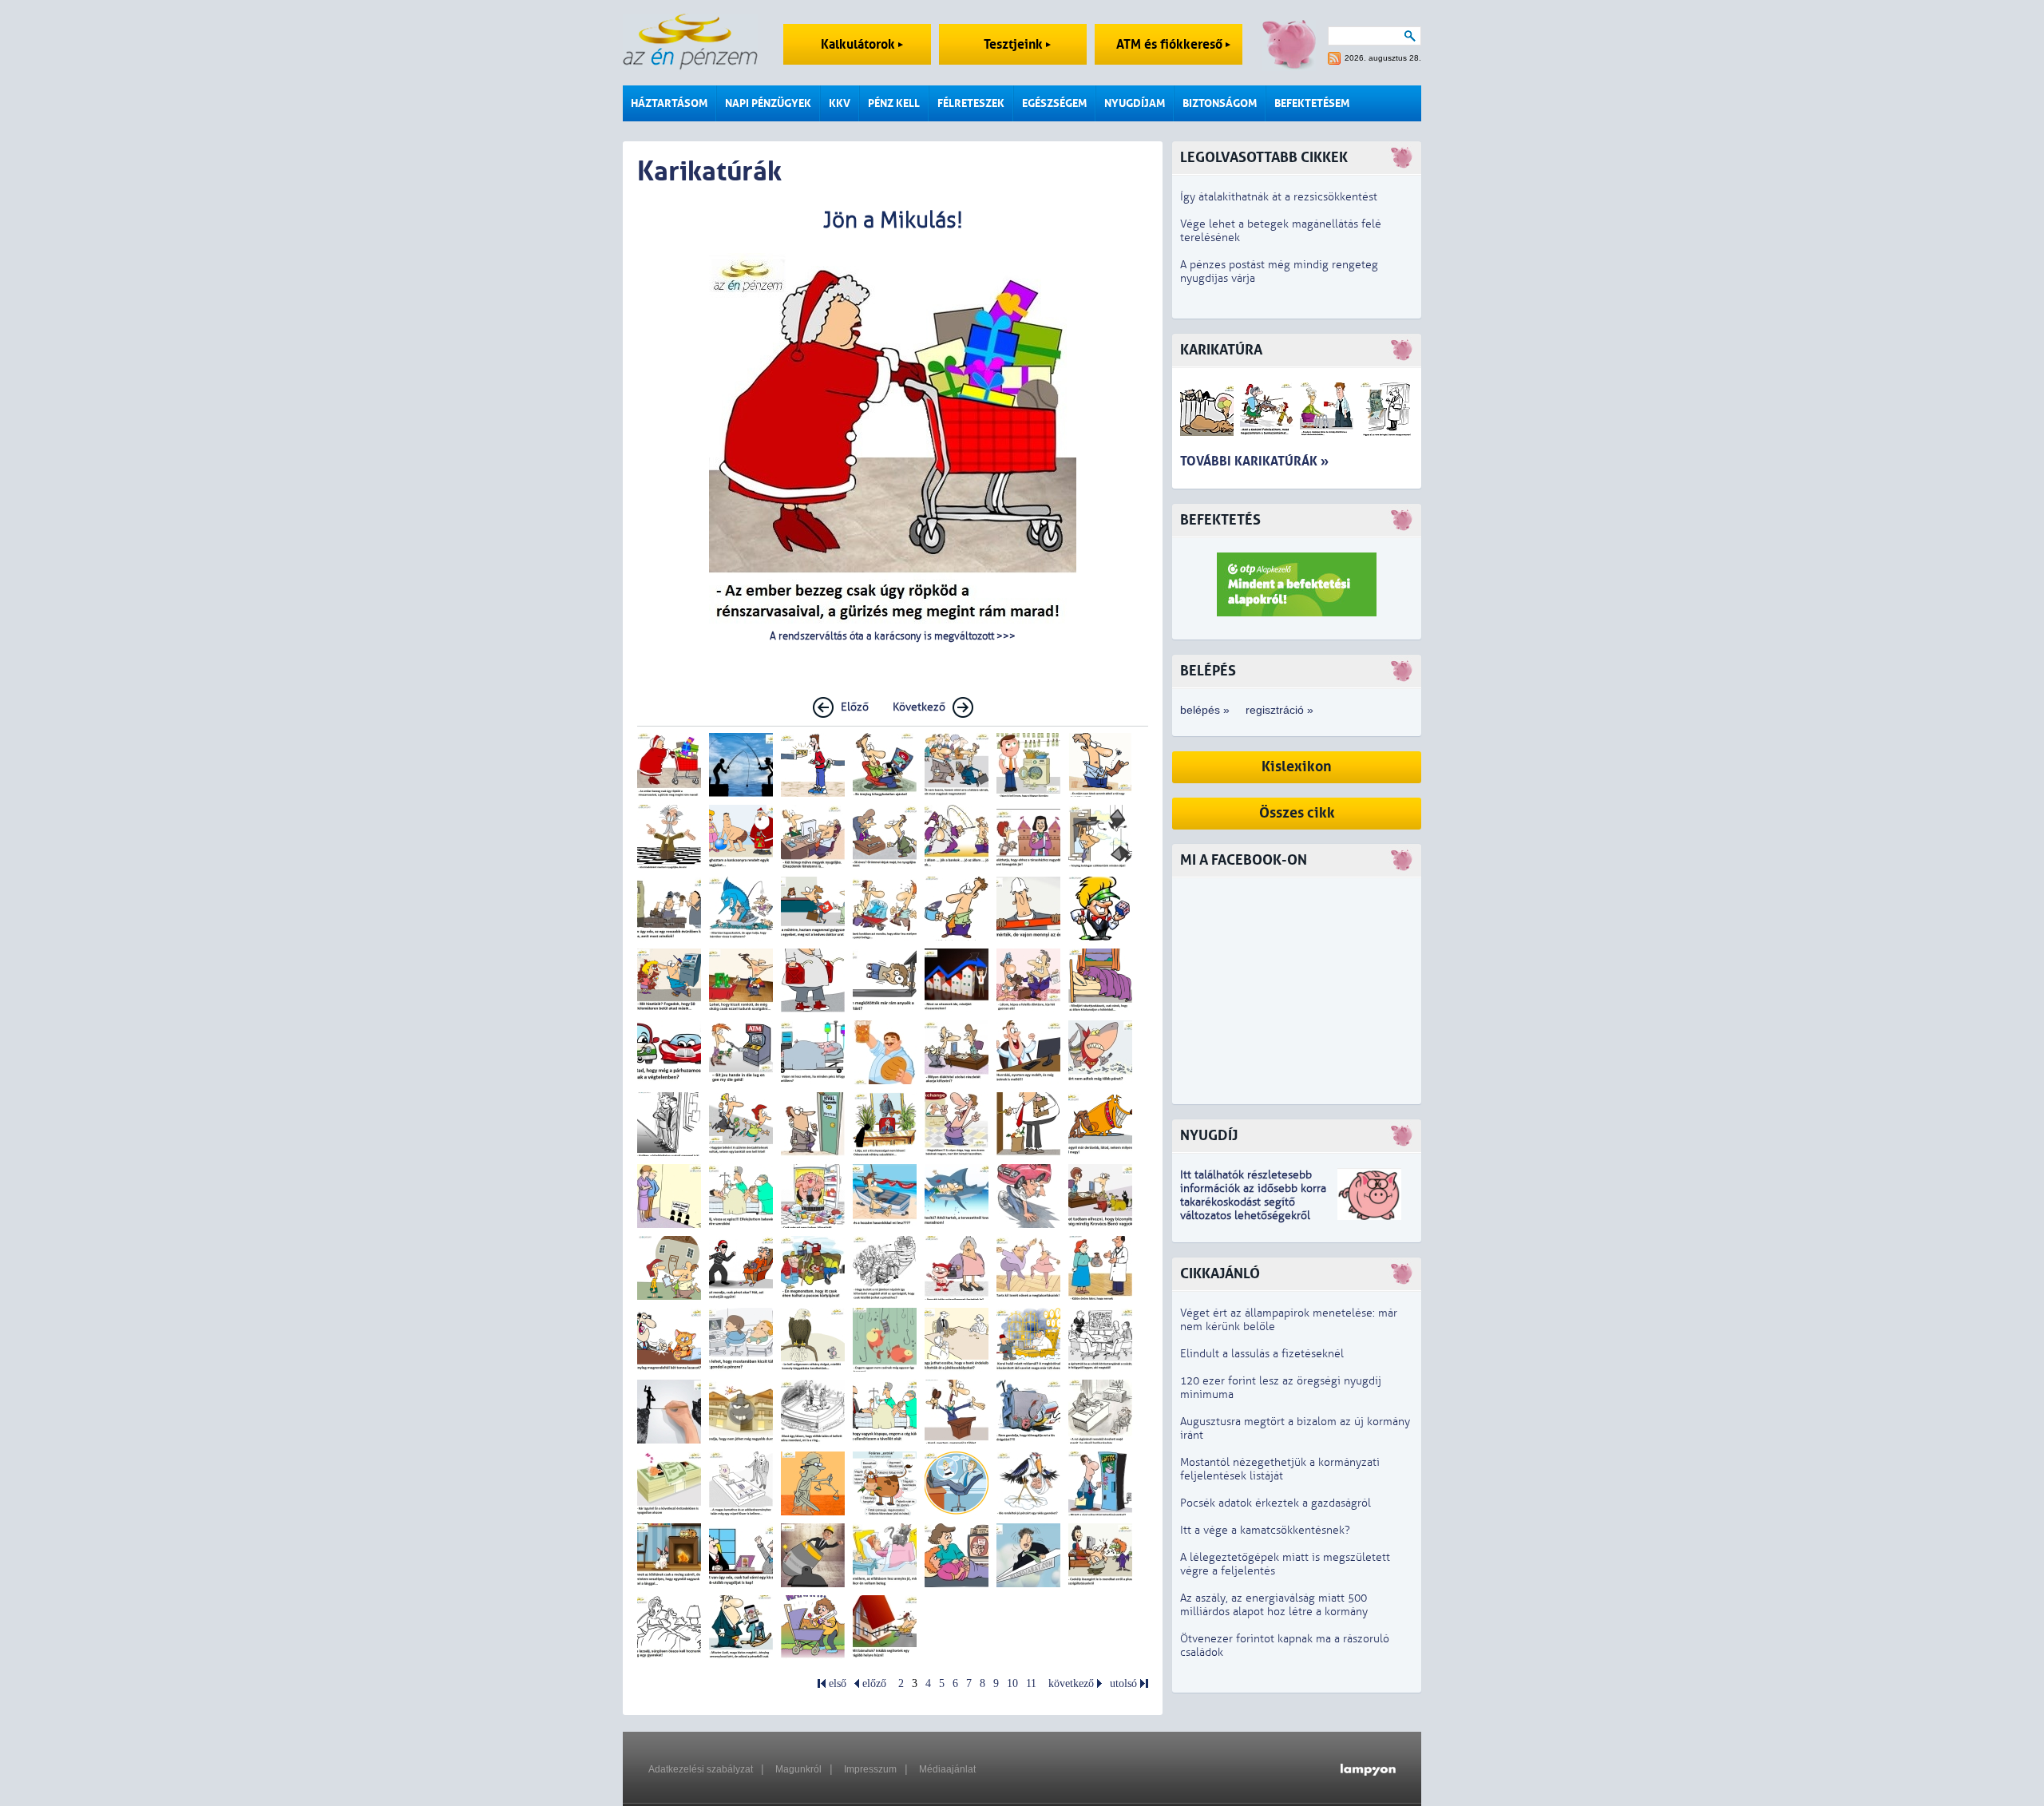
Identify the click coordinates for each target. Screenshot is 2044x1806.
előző (874, 1683)
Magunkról (798, 1769)
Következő (919, 707)
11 (1031, 1683)
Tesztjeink (1015, 44)
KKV (840, 103)
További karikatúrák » (1254, 461)
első (838, 1683)
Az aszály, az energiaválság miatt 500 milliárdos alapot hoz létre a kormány (1274, 1605)
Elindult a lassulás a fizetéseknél (1262, 1354)
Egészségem (1054, 103)
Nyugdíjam (1135, 103)
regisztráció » (1279, 710)
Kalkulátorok (860, 44)
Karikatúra (1221, 350)
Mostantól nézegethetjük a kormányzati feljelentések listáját (1280, 1469)
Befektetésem (1312, 103)
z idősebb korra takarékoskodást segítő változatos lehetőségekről (1253, 1202)
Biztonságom (1220, 103)
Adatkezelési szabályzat (701, 1769)
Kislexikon (1297, 767)
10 (1012, 1683)
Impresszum (870, 1769)
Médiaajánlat (947, 1769)
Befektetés (1220, 520)
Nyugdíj (1209, 1136)
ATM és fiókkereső (1171, 44)
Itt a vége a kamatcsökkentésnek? (1265, 1530)
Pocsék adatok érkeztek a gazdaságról (1276, 1503)
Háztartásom (669, 103)
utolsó (1123, 1683)
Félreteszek (971, 103)
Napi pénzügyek (768, 103)
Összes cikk (1297, 813)
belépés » (1205, 710)
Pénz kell (894, 103)
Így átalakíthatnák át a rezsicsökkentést (1279, 197)
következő (1071, 1683)
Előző (855, 707)
